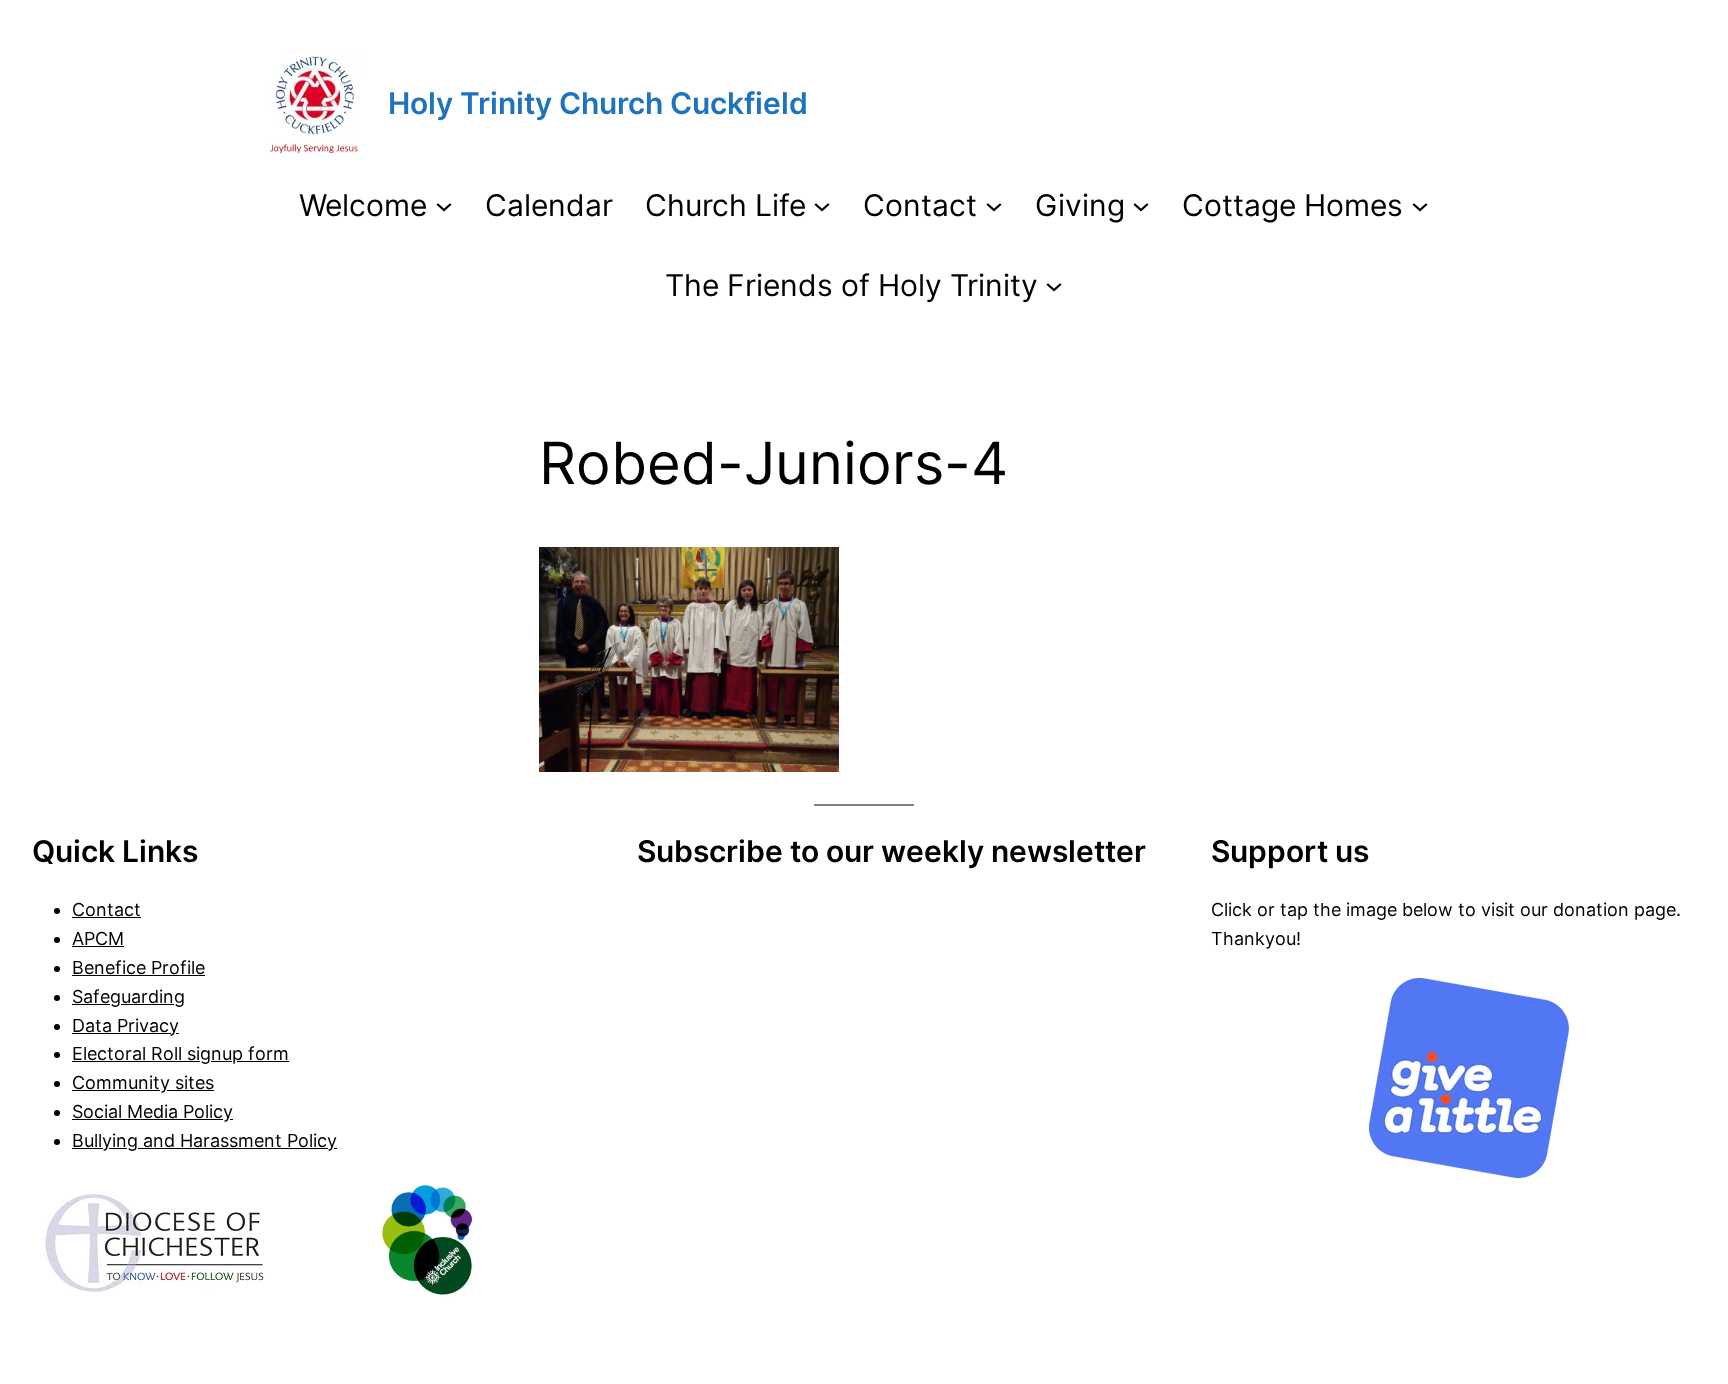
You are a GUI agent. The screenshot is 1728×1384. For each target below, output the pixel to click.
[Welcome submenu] (444, 205)
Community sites (143, 1082)
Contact (106, 909)
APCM (98, 938)
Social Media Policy (152, 1111)
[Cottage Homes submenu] (1420, 205)
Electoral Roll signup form (180, 1053)
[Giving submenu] (1141, 205)
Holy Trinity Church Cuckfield (598, 103)
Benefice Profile (138, 967)
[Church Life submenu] (822, 205)
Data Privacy (125, 1025)
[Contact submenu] (994, 205)
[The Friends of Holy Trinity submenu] (1054, 285)
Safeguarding (128, 996)
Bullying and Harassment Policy (204, 1140)
